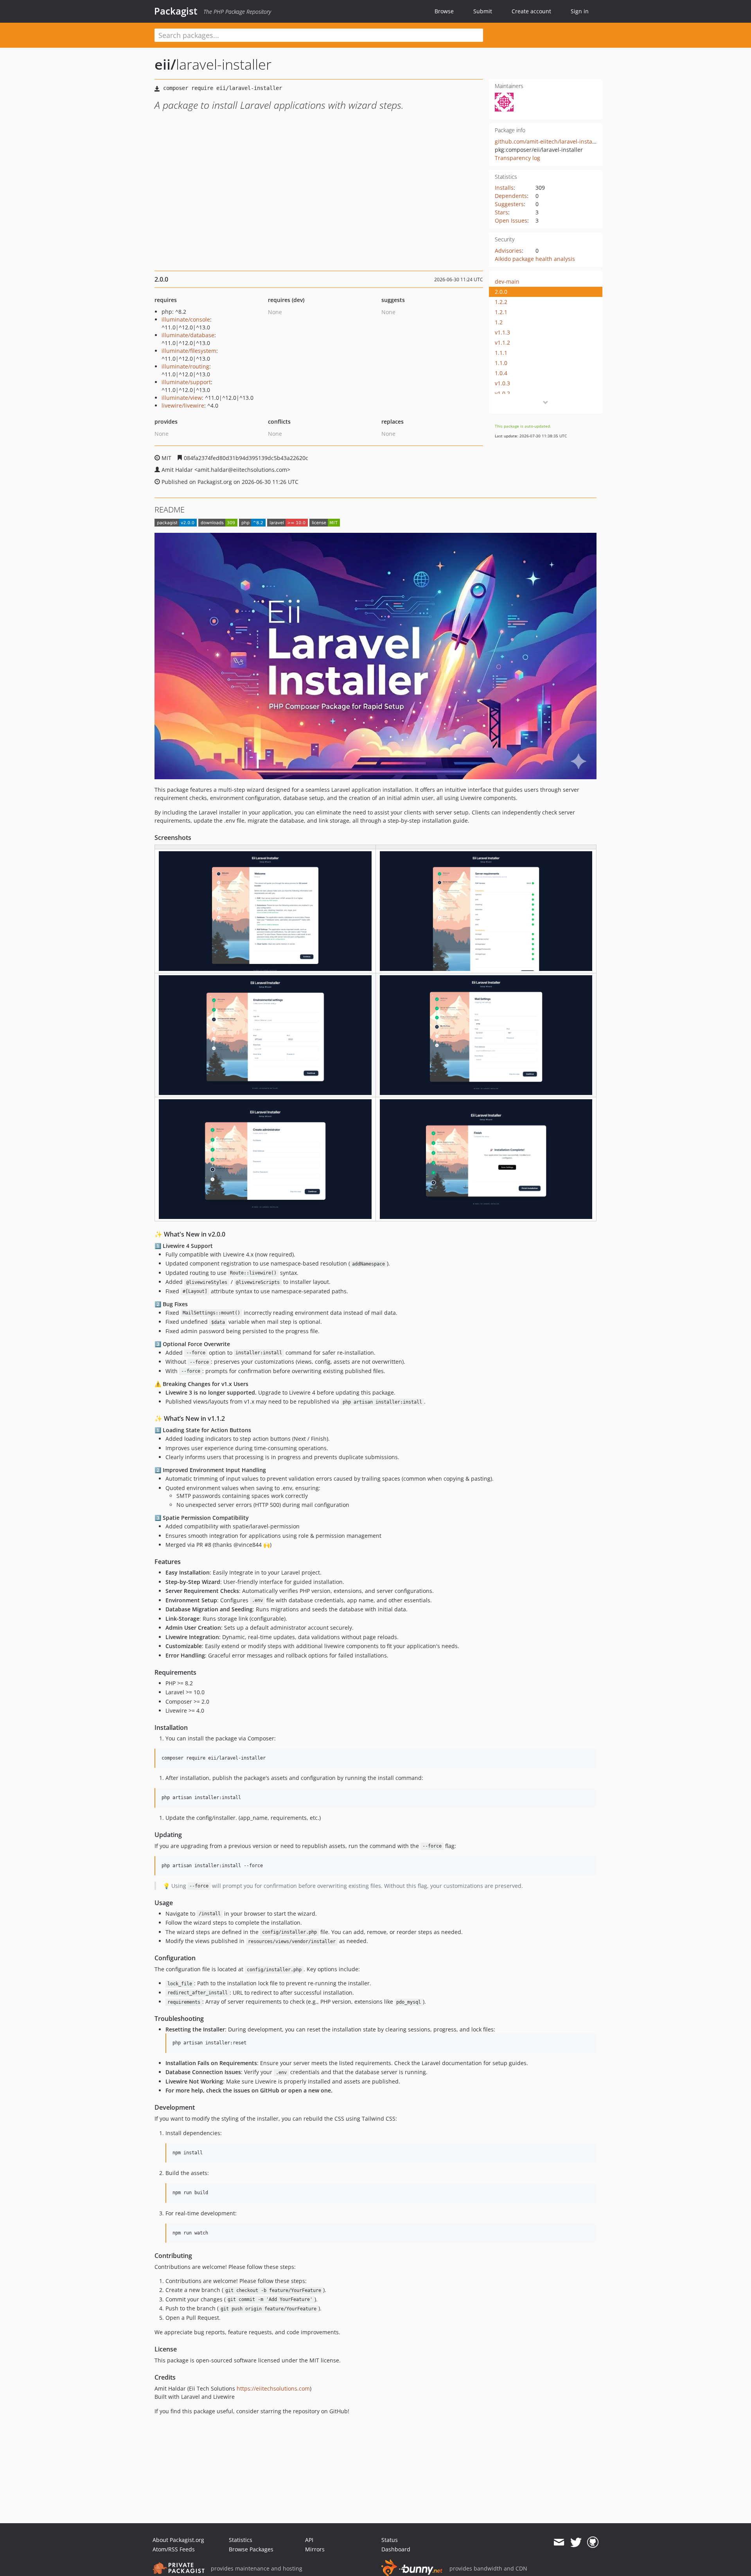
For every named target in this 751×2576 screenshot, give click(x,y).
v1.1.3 (502, 332)
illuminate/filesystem (189, 351)
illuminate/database (188, 335)
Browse (444, 11)
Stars (501, 212)
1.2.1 (501, 312)
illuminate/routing (185, 366)
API (309, 2540)
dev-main (507, 281)
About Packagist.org (178, 2540)
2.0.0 (501, 292)
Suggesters (509, 204)
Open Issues (511, 220)
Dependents (511, 196)
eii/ (165, 64)
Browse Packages (251, 2549)
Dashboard (396, 2549)
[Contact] (559, 2542)
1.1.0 (501, 363)
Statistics (241, 2540)
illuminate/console (186, 319)
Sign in (580, 11)
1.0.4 (501, 373)
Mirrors (315, 2549)
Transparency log (517, 158)
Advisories (508, 251)
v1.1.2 (502, 342)
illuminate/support (186, 382)
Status (390, 2540)
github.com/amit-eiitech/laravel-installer (548, 141)
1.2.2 (501, 302)
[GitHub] (593, 2542)
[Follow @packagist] (576, 2542)
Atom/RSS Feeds (174, 2549)
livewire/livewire (183, 405)
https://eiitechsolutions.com (273, 2388)
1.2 (499, 322)
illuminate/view (182, 398)
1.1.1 (501, 353)
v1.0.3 (502, 383)
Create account (531, 11)
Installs (504, 188)
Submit (483, 11)
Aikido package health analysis (535, 259)
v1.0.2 (502, 393)
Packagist (176, 11)
